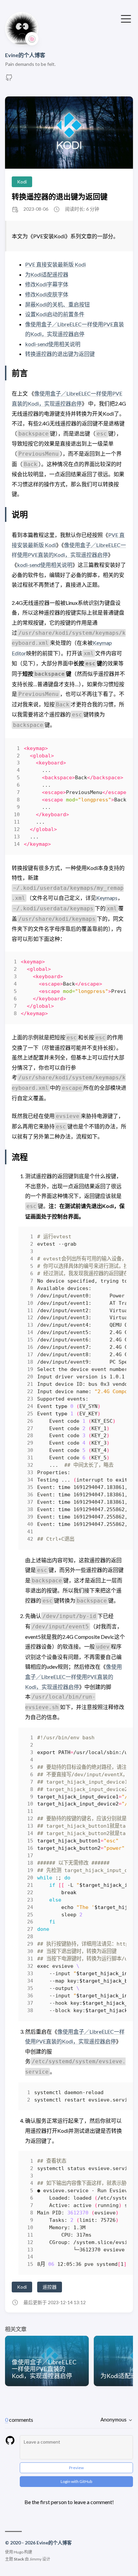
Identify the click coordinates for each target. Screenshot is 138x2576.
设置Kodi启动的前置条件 (55, 314)
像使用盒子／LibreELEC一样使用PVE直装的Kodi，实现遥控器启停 (74, 1676)
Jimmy (36, 2559)
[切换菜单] (126, 18)
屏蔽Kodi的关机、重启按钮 (57, 304)
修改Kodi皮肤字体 (47, 294)
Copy (115, 750)
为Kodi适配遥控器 (47, 274)
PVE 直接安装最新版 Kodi (55, 264)
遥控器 (50, 2287)
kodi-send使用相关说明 (53, 344)
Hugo (19, 2552)
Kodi (22, 182)
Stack (19, 2559)
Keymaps (107, 898)
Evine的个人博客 (25, 55)
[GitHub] (9, 79)
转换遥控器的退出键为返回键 (60, 196)
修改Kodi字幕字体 (47, 284)
